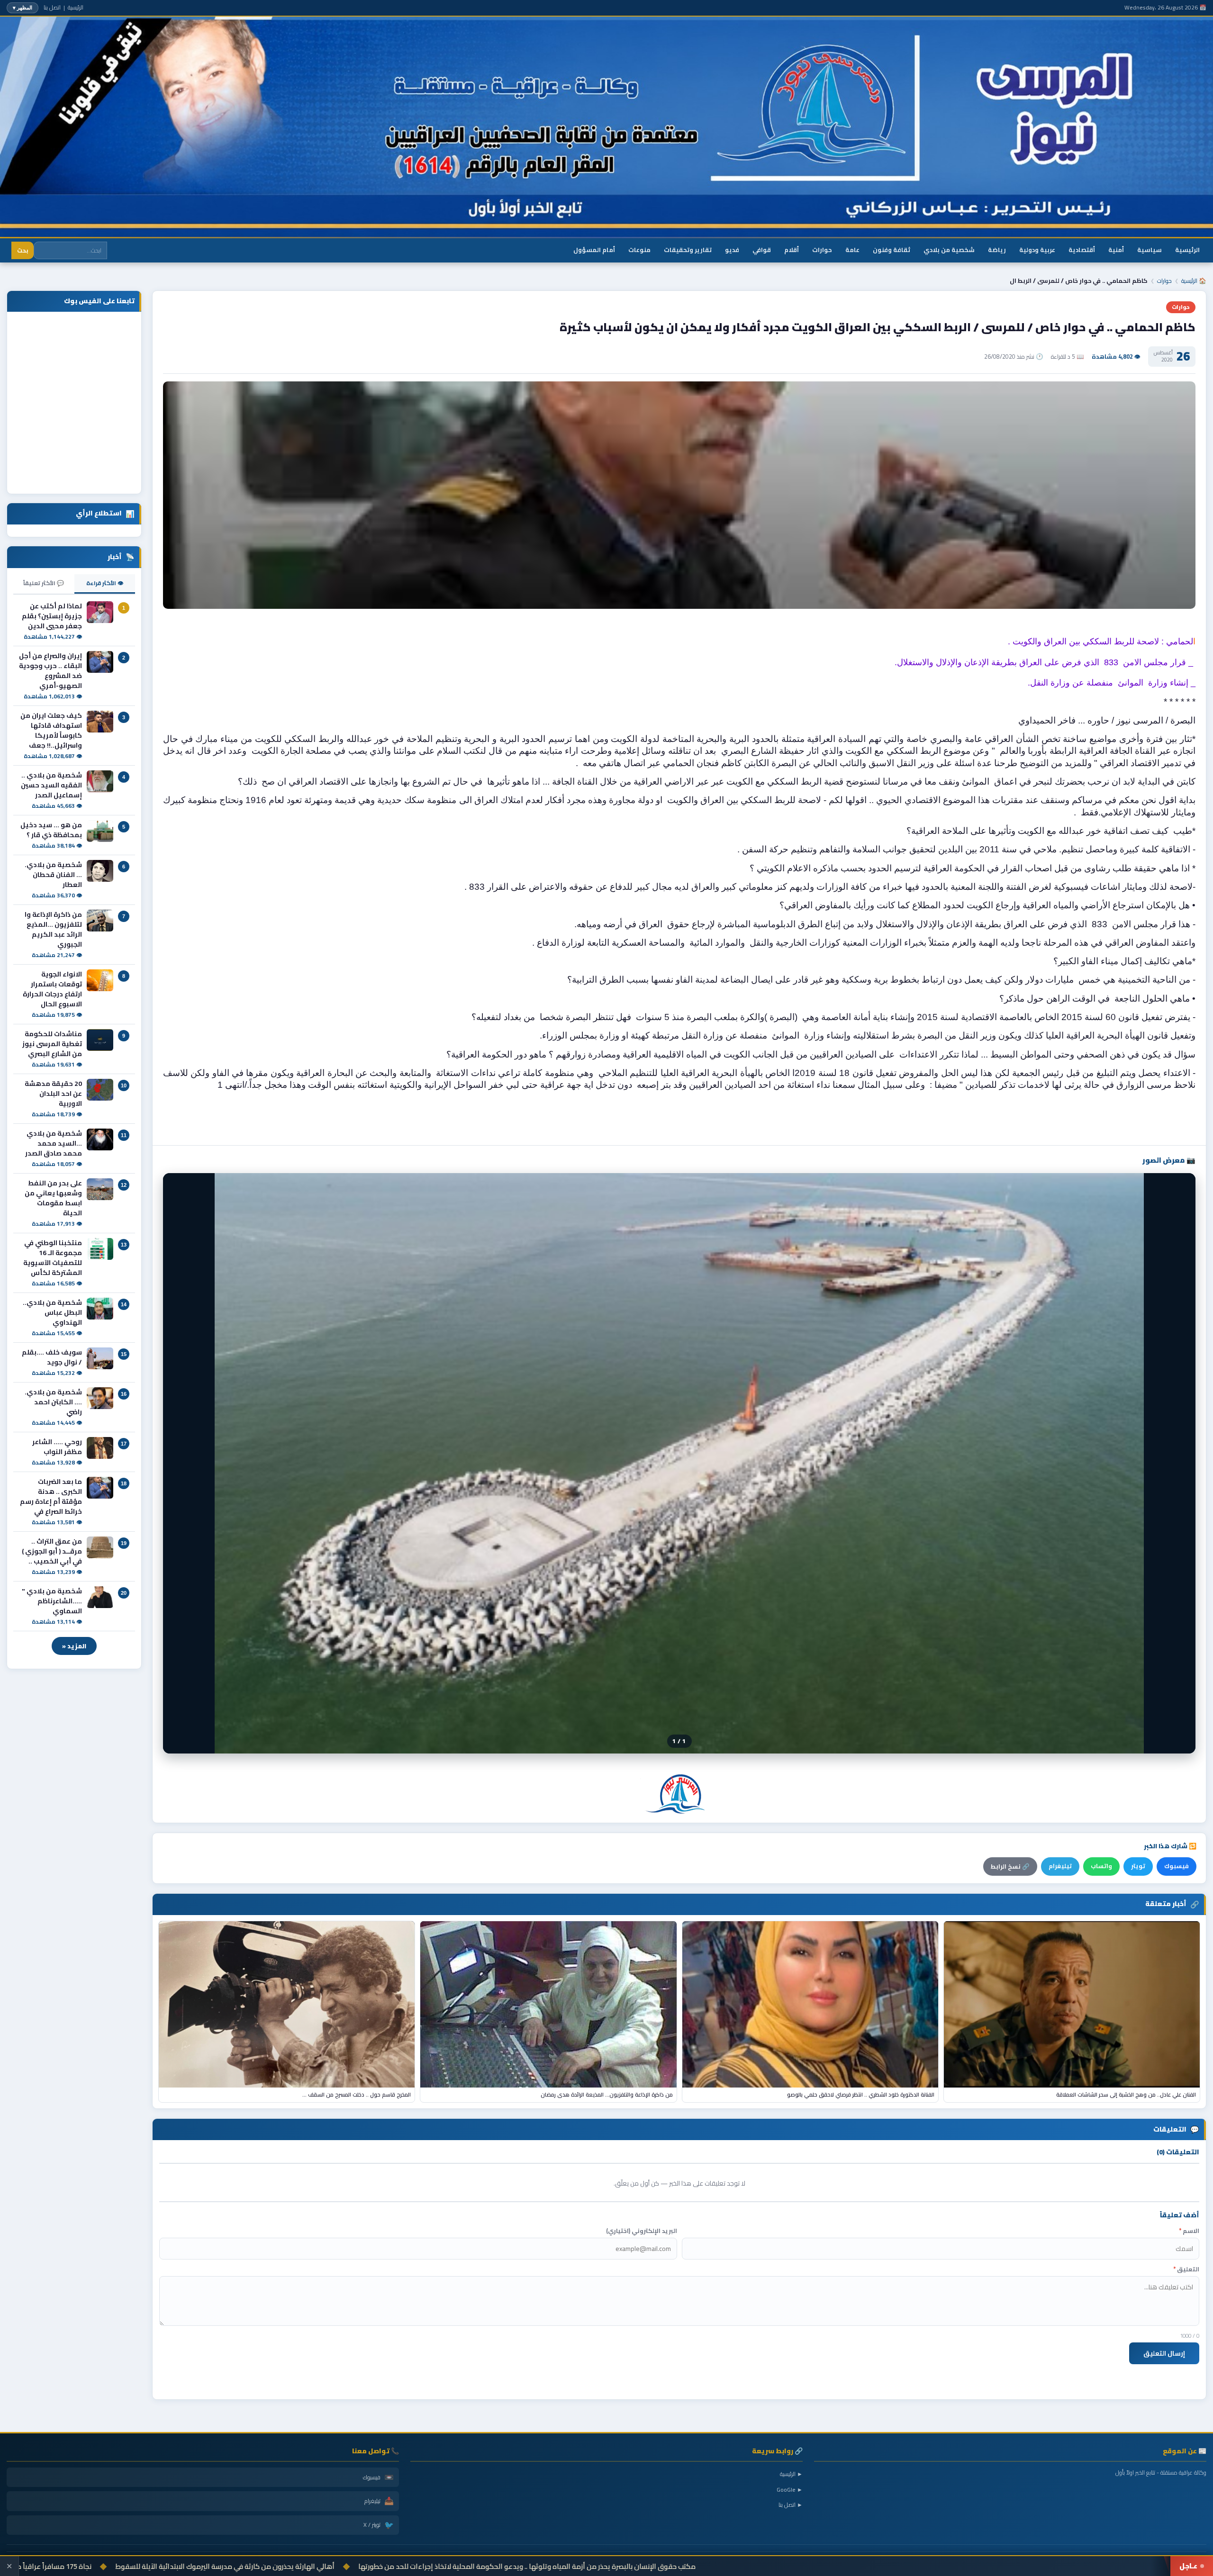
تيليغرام (1060, 1866)
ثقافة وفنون (892, 250)
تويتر (1138, 1866)
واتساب (1101, 1866)
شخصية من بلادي (949, 250)
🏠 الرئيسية (1194, 281)
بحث (23, 250)
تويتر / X (379, 2525)
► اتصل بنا (791, 2505)
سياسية (1150, 250)
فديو (732, 250)
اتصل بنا (52, 7)
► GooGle (790, 2490)
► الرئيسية (791, 2474)
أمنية (1116, 250)
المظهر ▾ (23, 8)
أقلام (792, 250)
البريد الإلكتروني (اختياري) (642, 2231)
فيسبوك (1177, 1866)
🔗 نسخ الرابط (1010, 1866)
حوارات (822, 250)
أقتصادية (1082, 250)
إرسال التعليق (1164, 2353)
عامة (852, 250)
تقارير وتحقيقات (688, 250)
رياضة (997, 250)
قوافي (762, 250)
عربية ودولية (1037, 250)
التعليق (1186, 2269)
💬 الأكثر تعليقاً (44, 583)
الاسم (1189, 2231)
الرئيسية (76, 7)
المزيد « (74, 1646)
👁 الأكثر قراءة (105, 583)
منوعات (639, 250)
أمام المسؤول (594, 250)
